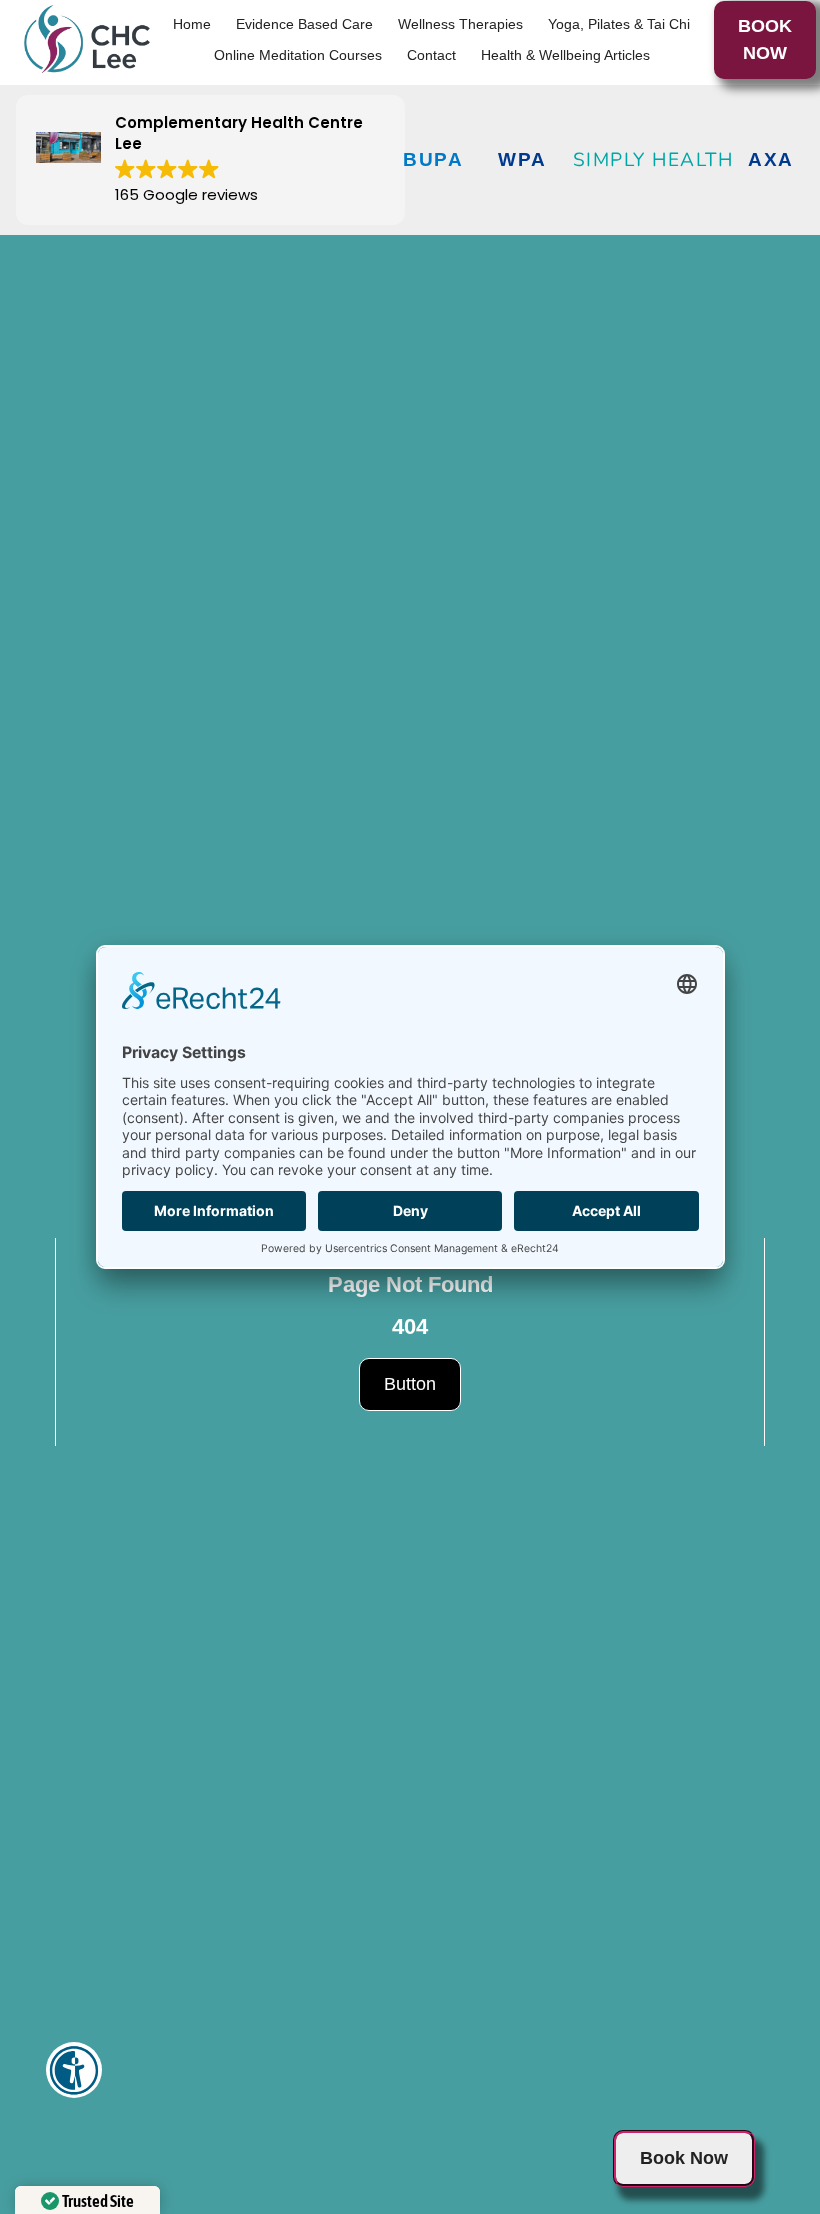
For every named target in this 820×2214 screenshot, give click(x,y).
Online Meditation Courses (298, 55)
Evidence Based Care (304, 24)
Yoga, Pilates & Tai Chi (619, 24)
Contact (431, 55)
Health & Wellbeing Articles (565, 55)
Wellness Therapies (460, 24)
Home (192, 24)
